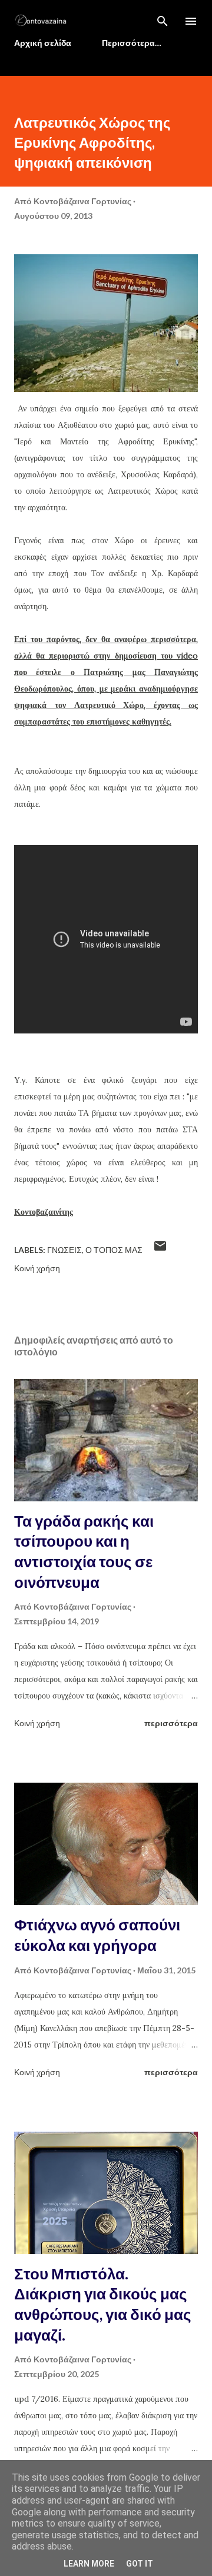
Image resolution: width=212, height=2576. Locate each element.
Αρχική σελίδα (43, 43)
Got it (140, 2564)
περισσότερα (171, 1723)
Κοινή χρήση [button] (37, 1268)
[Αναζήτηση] (163, 21)
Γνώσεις (64, 1250)
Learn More (89, 2564)
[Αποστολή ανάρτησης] (160, 1250)
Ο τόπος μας (114, 1250)
